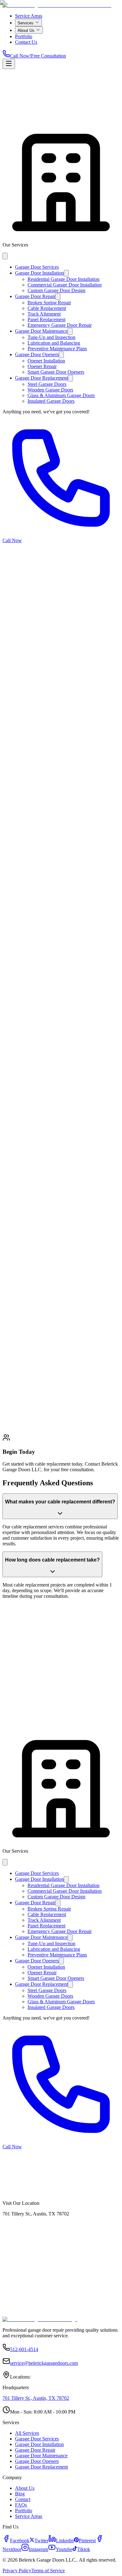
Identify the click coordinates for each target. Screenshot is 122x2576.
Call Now (20, 2202)
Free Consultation (62, 2202)
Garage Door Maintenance (32, 1420)
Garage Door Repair (77, 1413)
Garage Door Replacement (32, 1428)
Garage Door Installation (30, 1413)
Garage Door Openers (82, 1420)
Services (38, 125)
